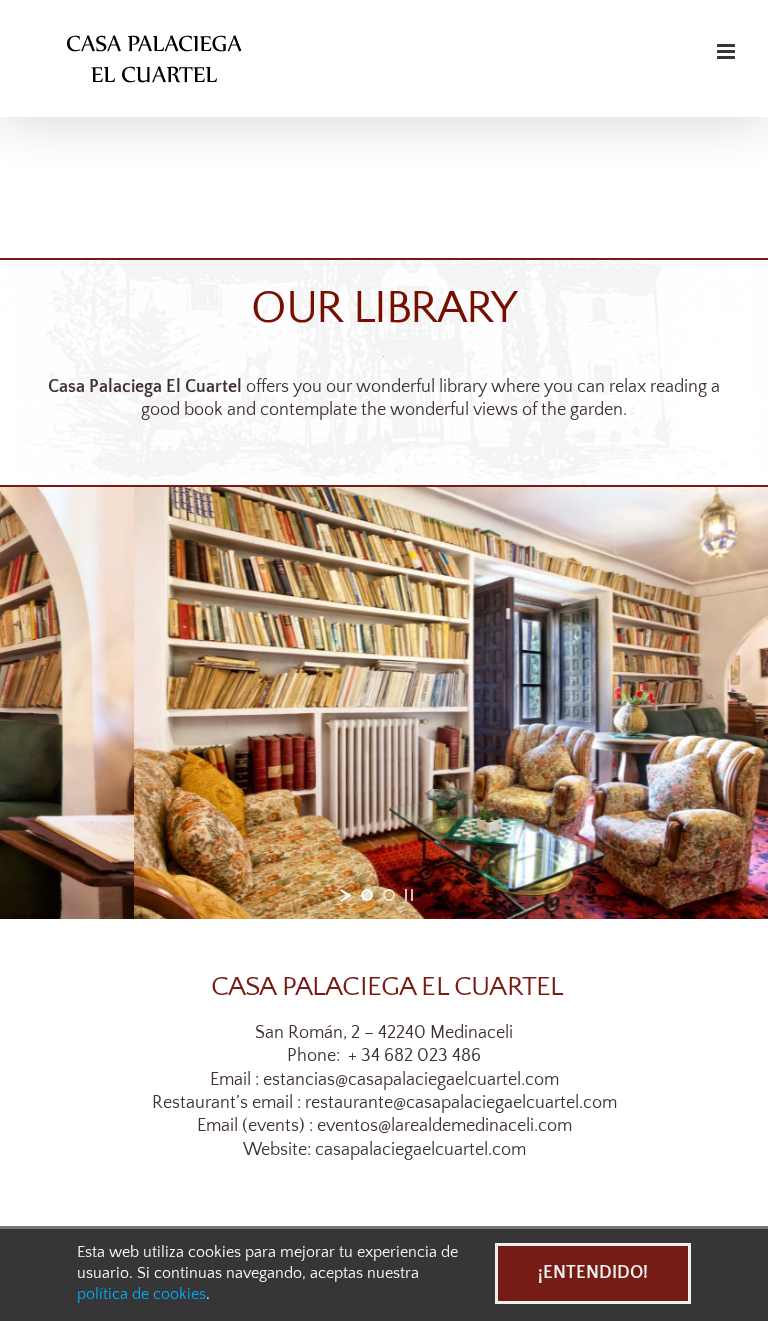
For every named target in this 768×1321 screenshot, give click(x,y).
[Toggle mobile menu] (727, 51)
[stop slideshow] (409, 895)
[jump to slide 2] (389, 895)
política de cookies (141, 1294)
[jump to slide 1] (367, 895)
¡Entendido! (593, 1273)
